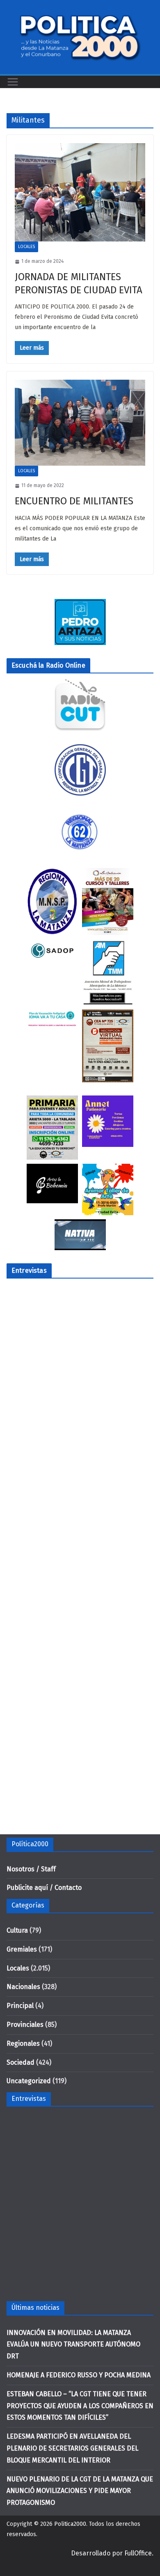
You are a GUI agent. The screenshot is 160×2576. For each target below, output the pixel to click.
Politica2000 (70, 2524)
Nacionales (23, 1987)
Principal (20, 2006)
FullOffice (138, 2553)
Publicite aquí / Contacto (44, 1888)
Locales (26, 247)
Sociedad (21, 2062)
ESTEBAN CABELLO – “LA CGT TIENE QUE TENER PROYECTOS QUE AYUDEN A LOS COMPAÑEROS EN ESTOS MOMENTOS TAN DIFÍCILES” (80, 2406)
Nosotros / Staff (31, 1869)
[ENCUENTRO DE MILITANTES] (80, 423)
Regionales (23, 2043)
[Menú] (13, 82)
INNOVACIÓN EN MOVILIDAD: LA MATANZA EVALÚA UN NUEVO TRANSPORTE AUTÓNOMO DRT (73, 2345)
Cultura (17, 1930)
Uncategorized (29, 2081)
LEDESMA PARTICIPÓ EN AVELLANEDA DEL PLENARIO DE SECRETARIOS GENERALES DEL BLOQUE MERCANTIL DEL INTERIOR (72, 2448)
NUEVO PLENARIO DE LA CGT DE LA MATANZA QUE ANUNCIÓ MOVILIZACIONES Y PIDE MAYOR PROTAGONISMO (80, 2491)
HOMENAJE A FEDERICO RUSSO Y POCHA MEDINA (79, 2375)
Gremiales (22, 1949)
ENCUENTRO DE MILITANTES (74, 501)
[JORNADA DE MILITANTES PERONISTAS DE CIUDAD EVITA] (80, 192)
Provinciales (25, 2025)
